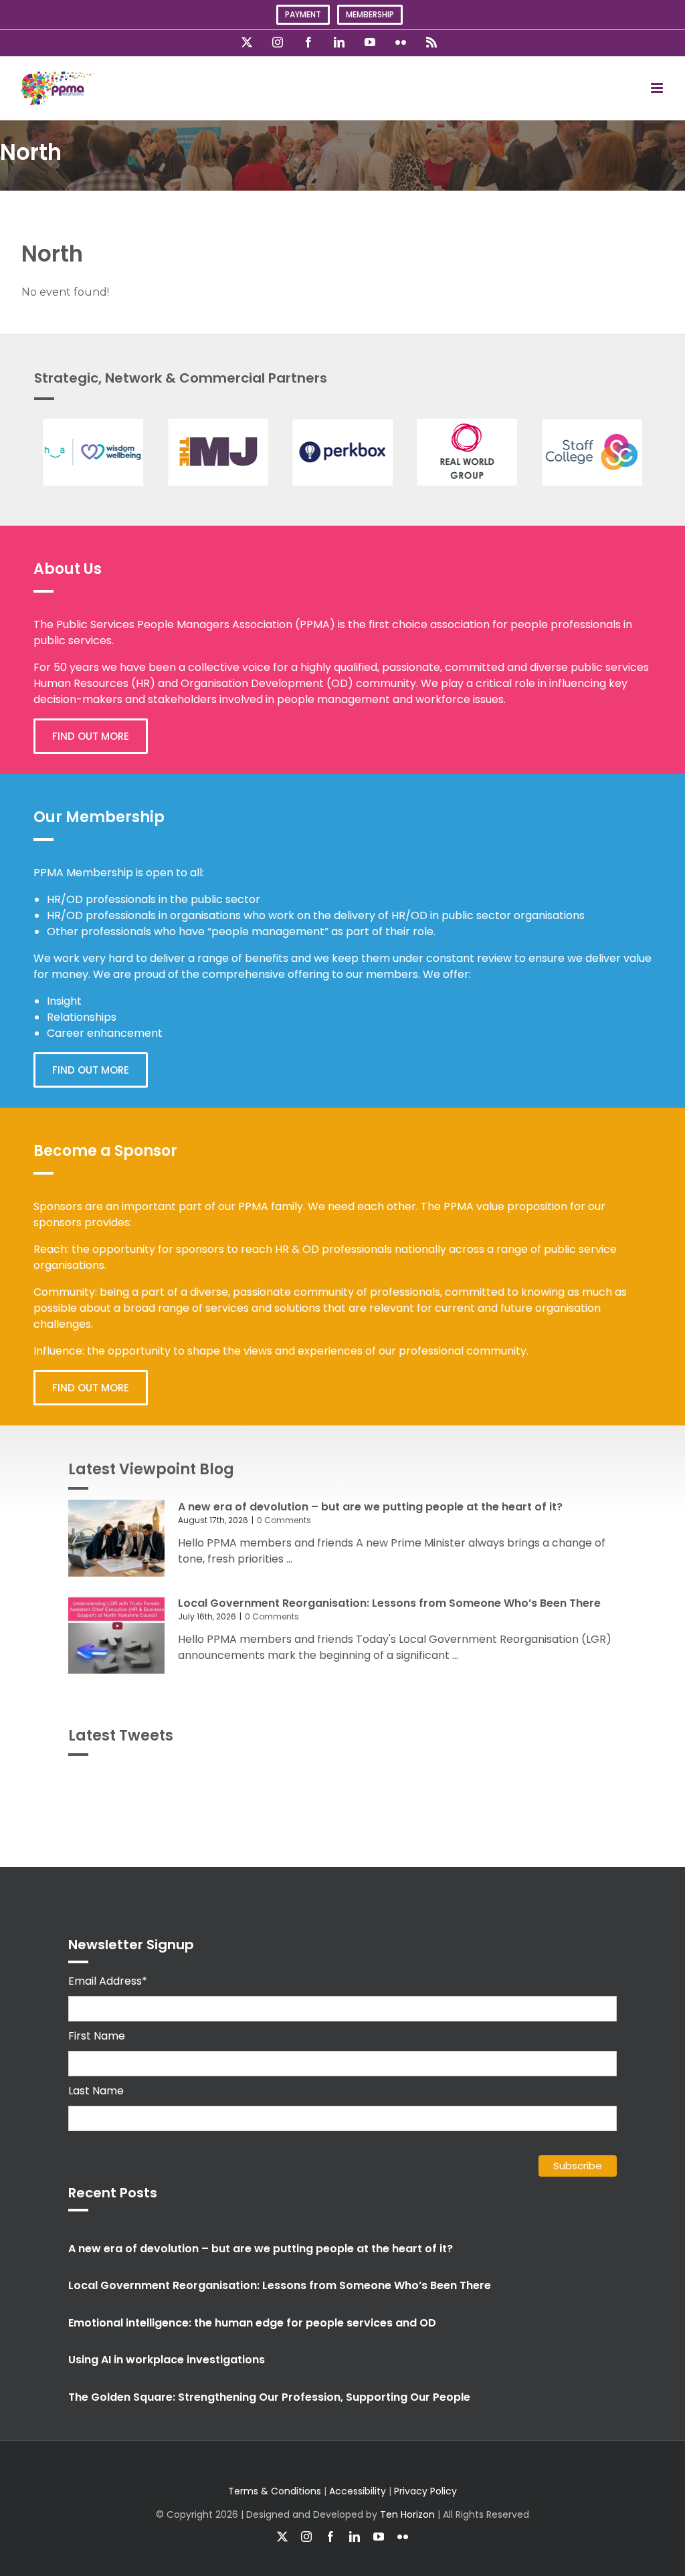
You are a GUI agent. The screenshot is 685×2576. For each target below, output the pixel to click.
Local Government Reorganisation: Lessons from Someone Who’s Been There (389, 1603)
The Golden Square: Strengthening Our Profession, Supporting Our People (269, 2397)
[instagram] (306, 2537)
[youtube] (379, 2537)
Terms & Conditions (275, 2491)
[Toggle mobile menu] (658, 88)
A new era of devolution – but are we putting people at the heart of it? (370, 1507)
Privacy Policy (425, 2491)
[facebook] (330, 2537)
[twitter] (282, 2537)
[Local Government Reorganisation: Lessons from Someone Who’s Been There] (116, 1635)
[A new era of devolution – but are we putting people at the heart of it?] (116, 1539)
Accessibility (358, 2491)
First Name (97, 2036)
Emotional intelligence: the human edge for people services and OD (252, 2323)
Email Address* (108, 1981)
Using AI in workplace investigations (167, 2360)
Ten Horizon (407, 2514)
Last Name (96, 2091)
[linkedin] (355, 2537)
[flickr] (403, 2537)
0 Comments (284, 1520)
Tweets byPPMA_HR (560, 1782)
